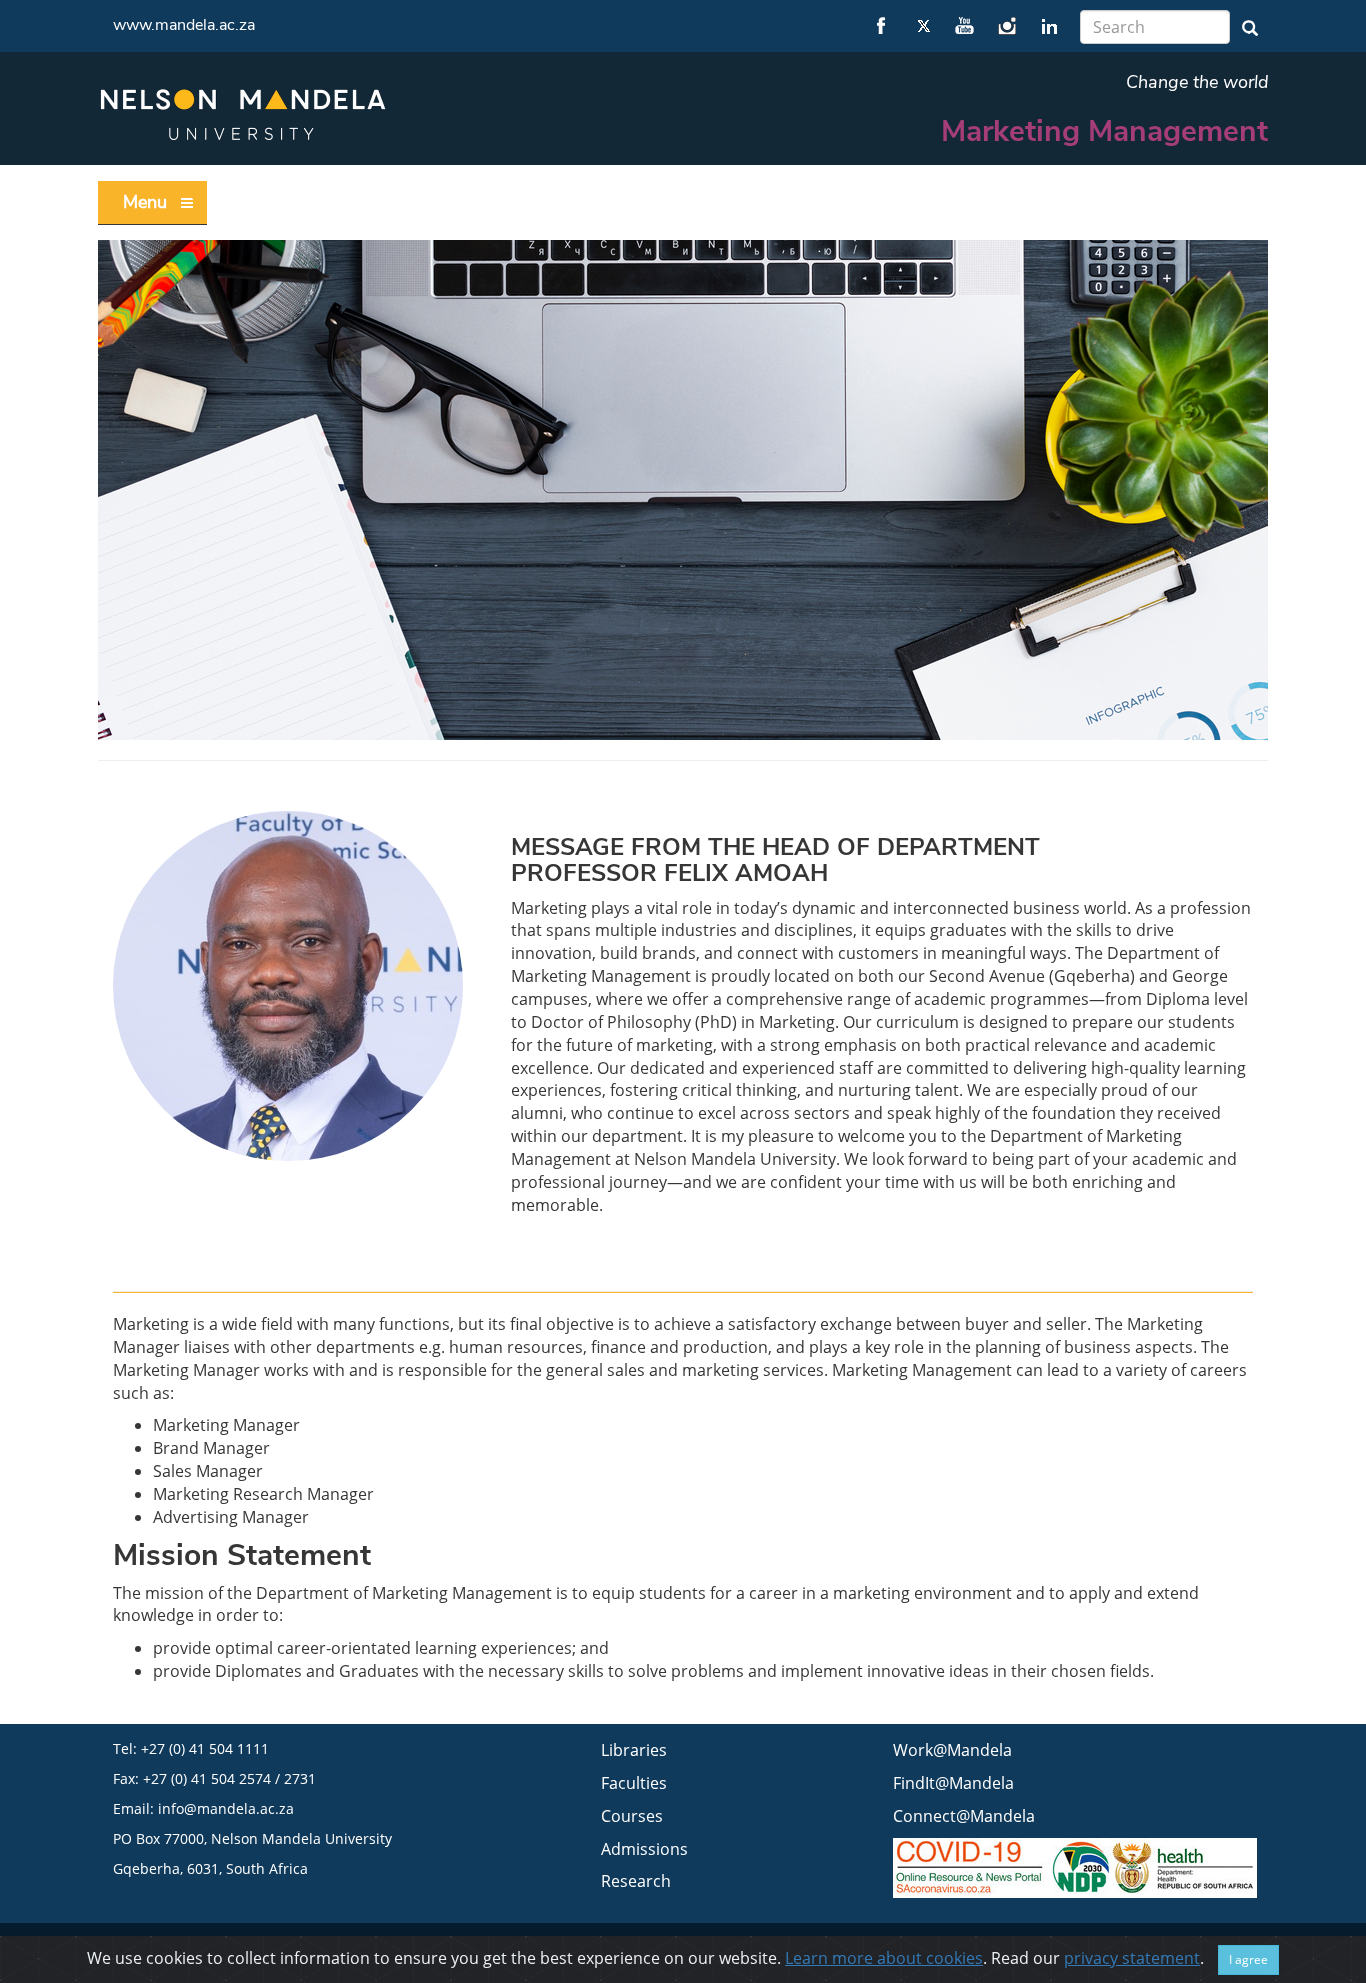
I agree (1248, 1959)
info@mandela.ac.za (226, 1808)
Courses (632, 1816)
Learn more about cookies (884, 1958)
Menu (145, 202)
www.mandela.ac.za (184, 25)
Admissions (644, 1849)
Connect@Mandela (964, 1816)
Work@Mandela (952, 1750)
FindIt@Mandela (953, 1783)
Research (636, 1881)
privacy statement (1132, 1958)
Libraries (634, 1750)
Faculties (634, 1783)
